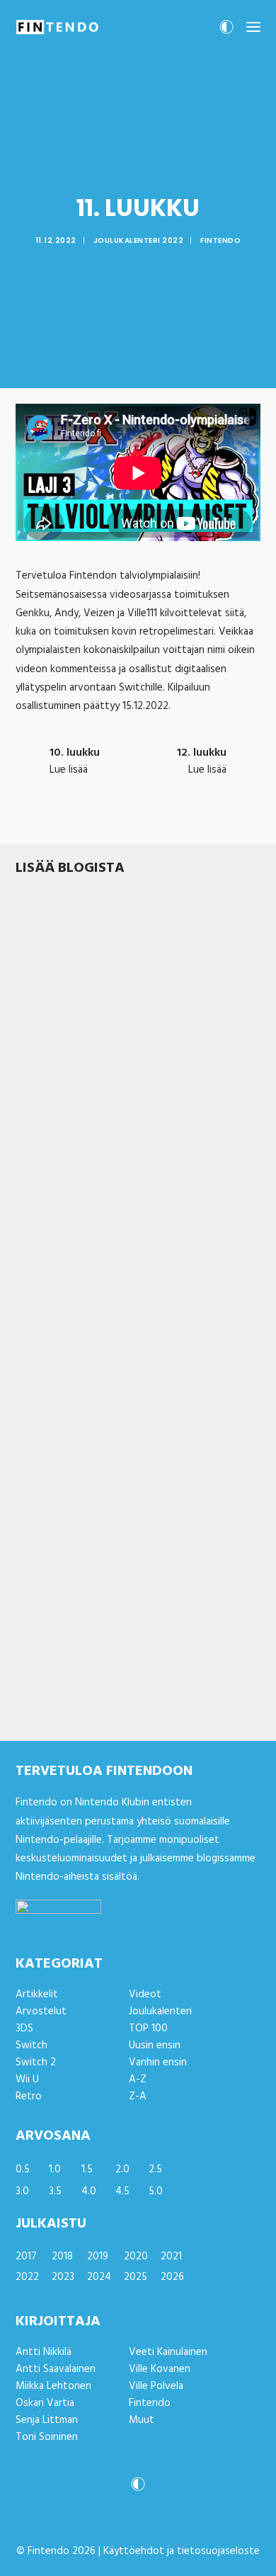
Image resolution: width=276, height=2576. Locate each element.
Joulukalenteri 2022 (139, 240)
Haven (33, 1250)
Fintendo (220, 240)
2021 (171, 2257)
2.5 (155, 2169)
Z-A (138, 2096)
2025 (136, 2277)
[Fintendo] (57, 27)
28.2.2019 (34, 1483)
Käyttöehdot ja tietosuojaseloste (182, 2551)
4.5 (122, 2191)
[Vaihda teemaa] (226, 31)
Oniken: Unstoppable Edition (98, 1465)
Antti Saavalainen (56, 2369)
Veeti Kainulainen (168, 2352)
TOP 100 (148, 2029)
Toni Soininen (47, 2437)
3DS (24, 2029)
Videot (145, 1995)
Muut (142, 2420)
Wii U (27, 2079)
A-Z (138, 2079)
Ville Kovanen (160, 2369)
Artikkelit (79, 1698)
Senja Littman (47, 2420)
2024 (99, 2277)
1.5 (87, 2169)
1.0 (55, 2169)
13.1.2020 (33, 1052)
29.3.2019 (34, 1698)
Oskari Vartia (45, 2403)
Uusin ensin (155, 2046)
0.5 (23, 2169)
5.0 (156, 2191)
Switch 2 (36, 2062)
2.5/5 (69, 1268)
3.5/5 (67, 1052)
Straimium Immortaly (75, 1035)
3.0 (22, 2191)
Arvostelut (105, 1052)
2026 (172, 2277)
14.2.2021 (34, 1268)
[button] (253, 27)
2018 (62, 2257)
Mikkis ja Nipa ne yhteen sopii (100, 1680)
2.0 (122, 2169)
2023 (63, 2277)
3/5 (66, 1483)
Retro (29, 2096)
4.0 (89, 2191)
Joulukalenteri (160, 2012)
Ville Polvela (156, 2386)
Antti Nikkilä (44, 2352)
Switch (145, 1052)
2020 (136, 2257)
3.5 (55, 2191)
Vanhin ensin (158, 2062)
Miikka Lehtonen (53, 2386)
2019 (98, 2257)
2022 (27, 2277)
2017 (26, 2257)
